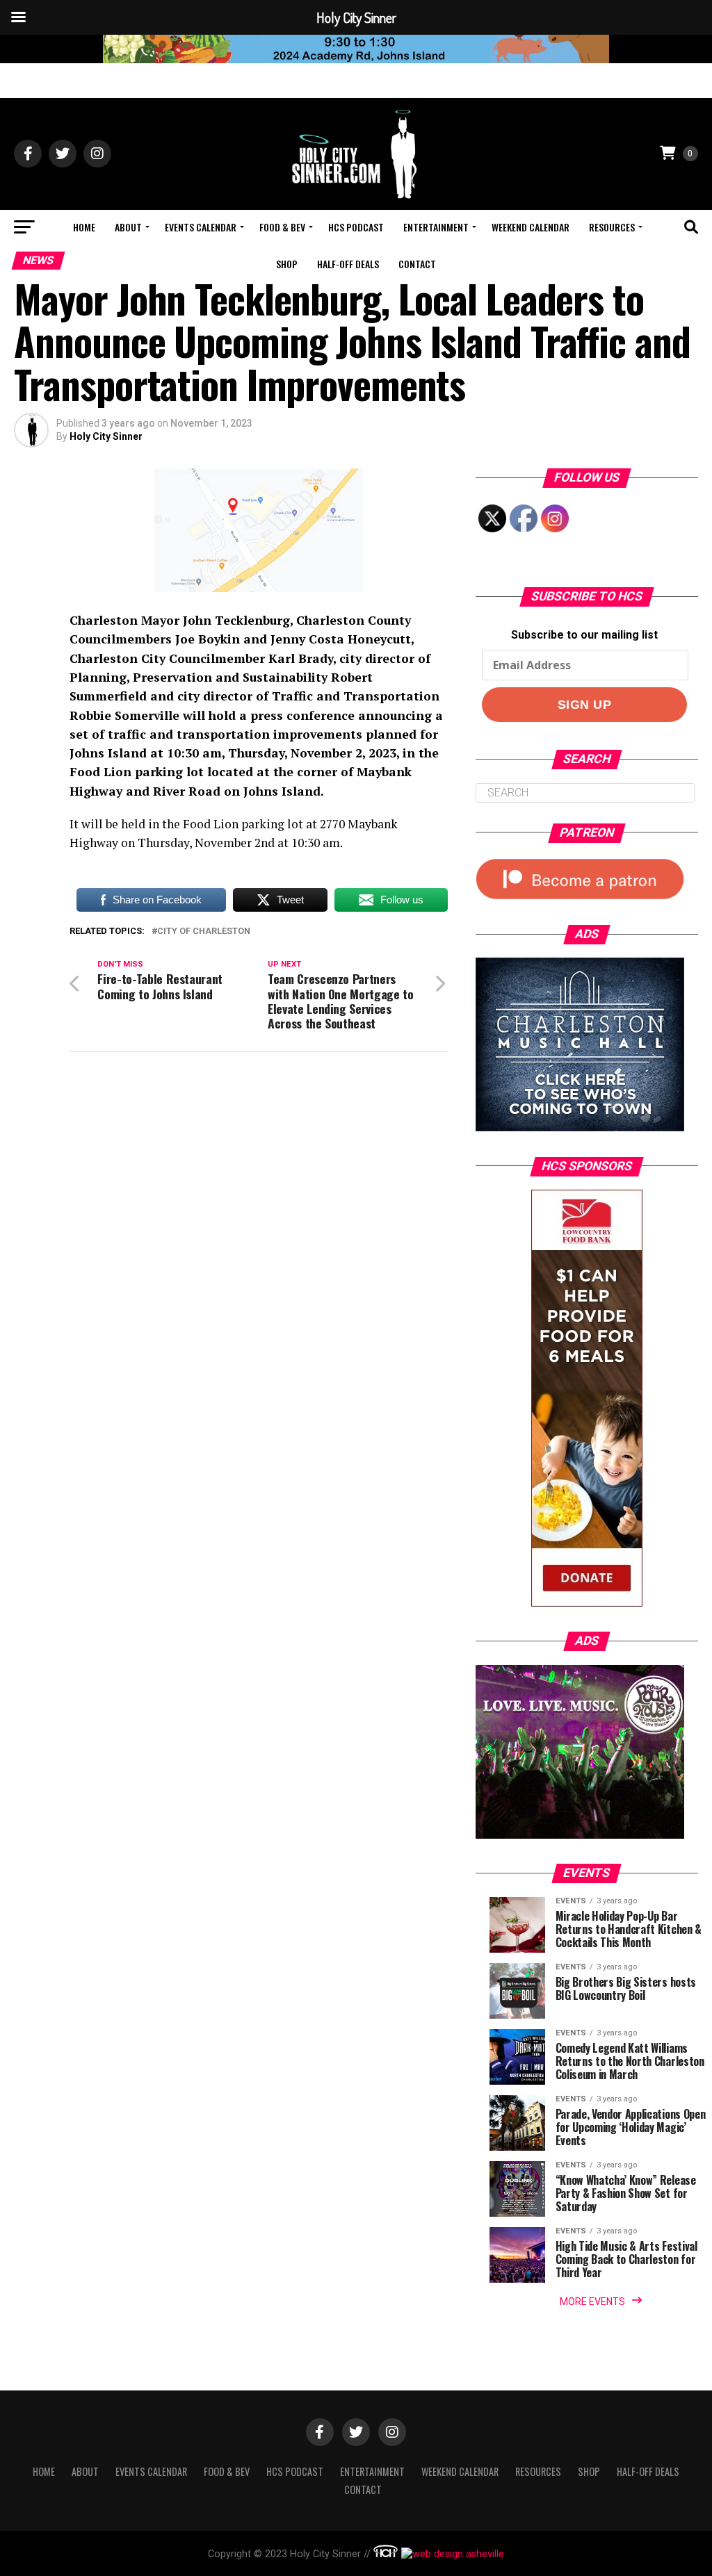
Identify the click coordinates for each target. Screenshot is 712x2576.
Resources (612, 227)
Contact (417, 264)
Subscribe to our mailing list (584, 635)
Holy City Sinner (106, 436)
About (128, 227)
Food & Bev (282, 227)
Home (84, 227)
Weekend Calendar (531, 227)
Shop (287, 264)
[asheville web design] (451, 2554)
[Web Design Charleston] (386, 2554)
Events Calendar (201, 227)
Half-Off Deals (348, 264)
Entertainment (436, 227)
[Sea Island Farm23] (356, 59)
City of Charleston (204, 932)
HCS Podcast (356, 227)
